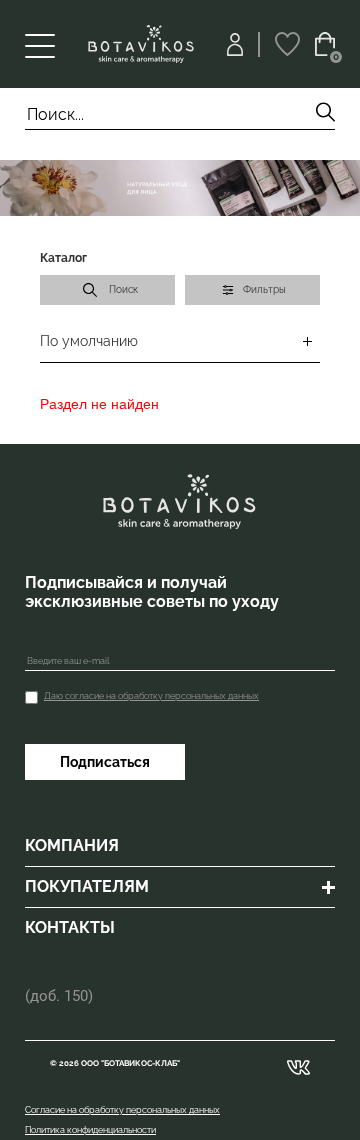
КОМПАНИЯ (72, 845)
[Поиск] (325, 114)
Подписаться (105, 762)
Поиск (123, 289)
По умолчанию (89, 341)
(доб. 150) (59, 996)
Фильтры (264, 289)
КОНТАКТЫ (70, 927)
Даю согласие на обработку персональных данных (151, 696)
